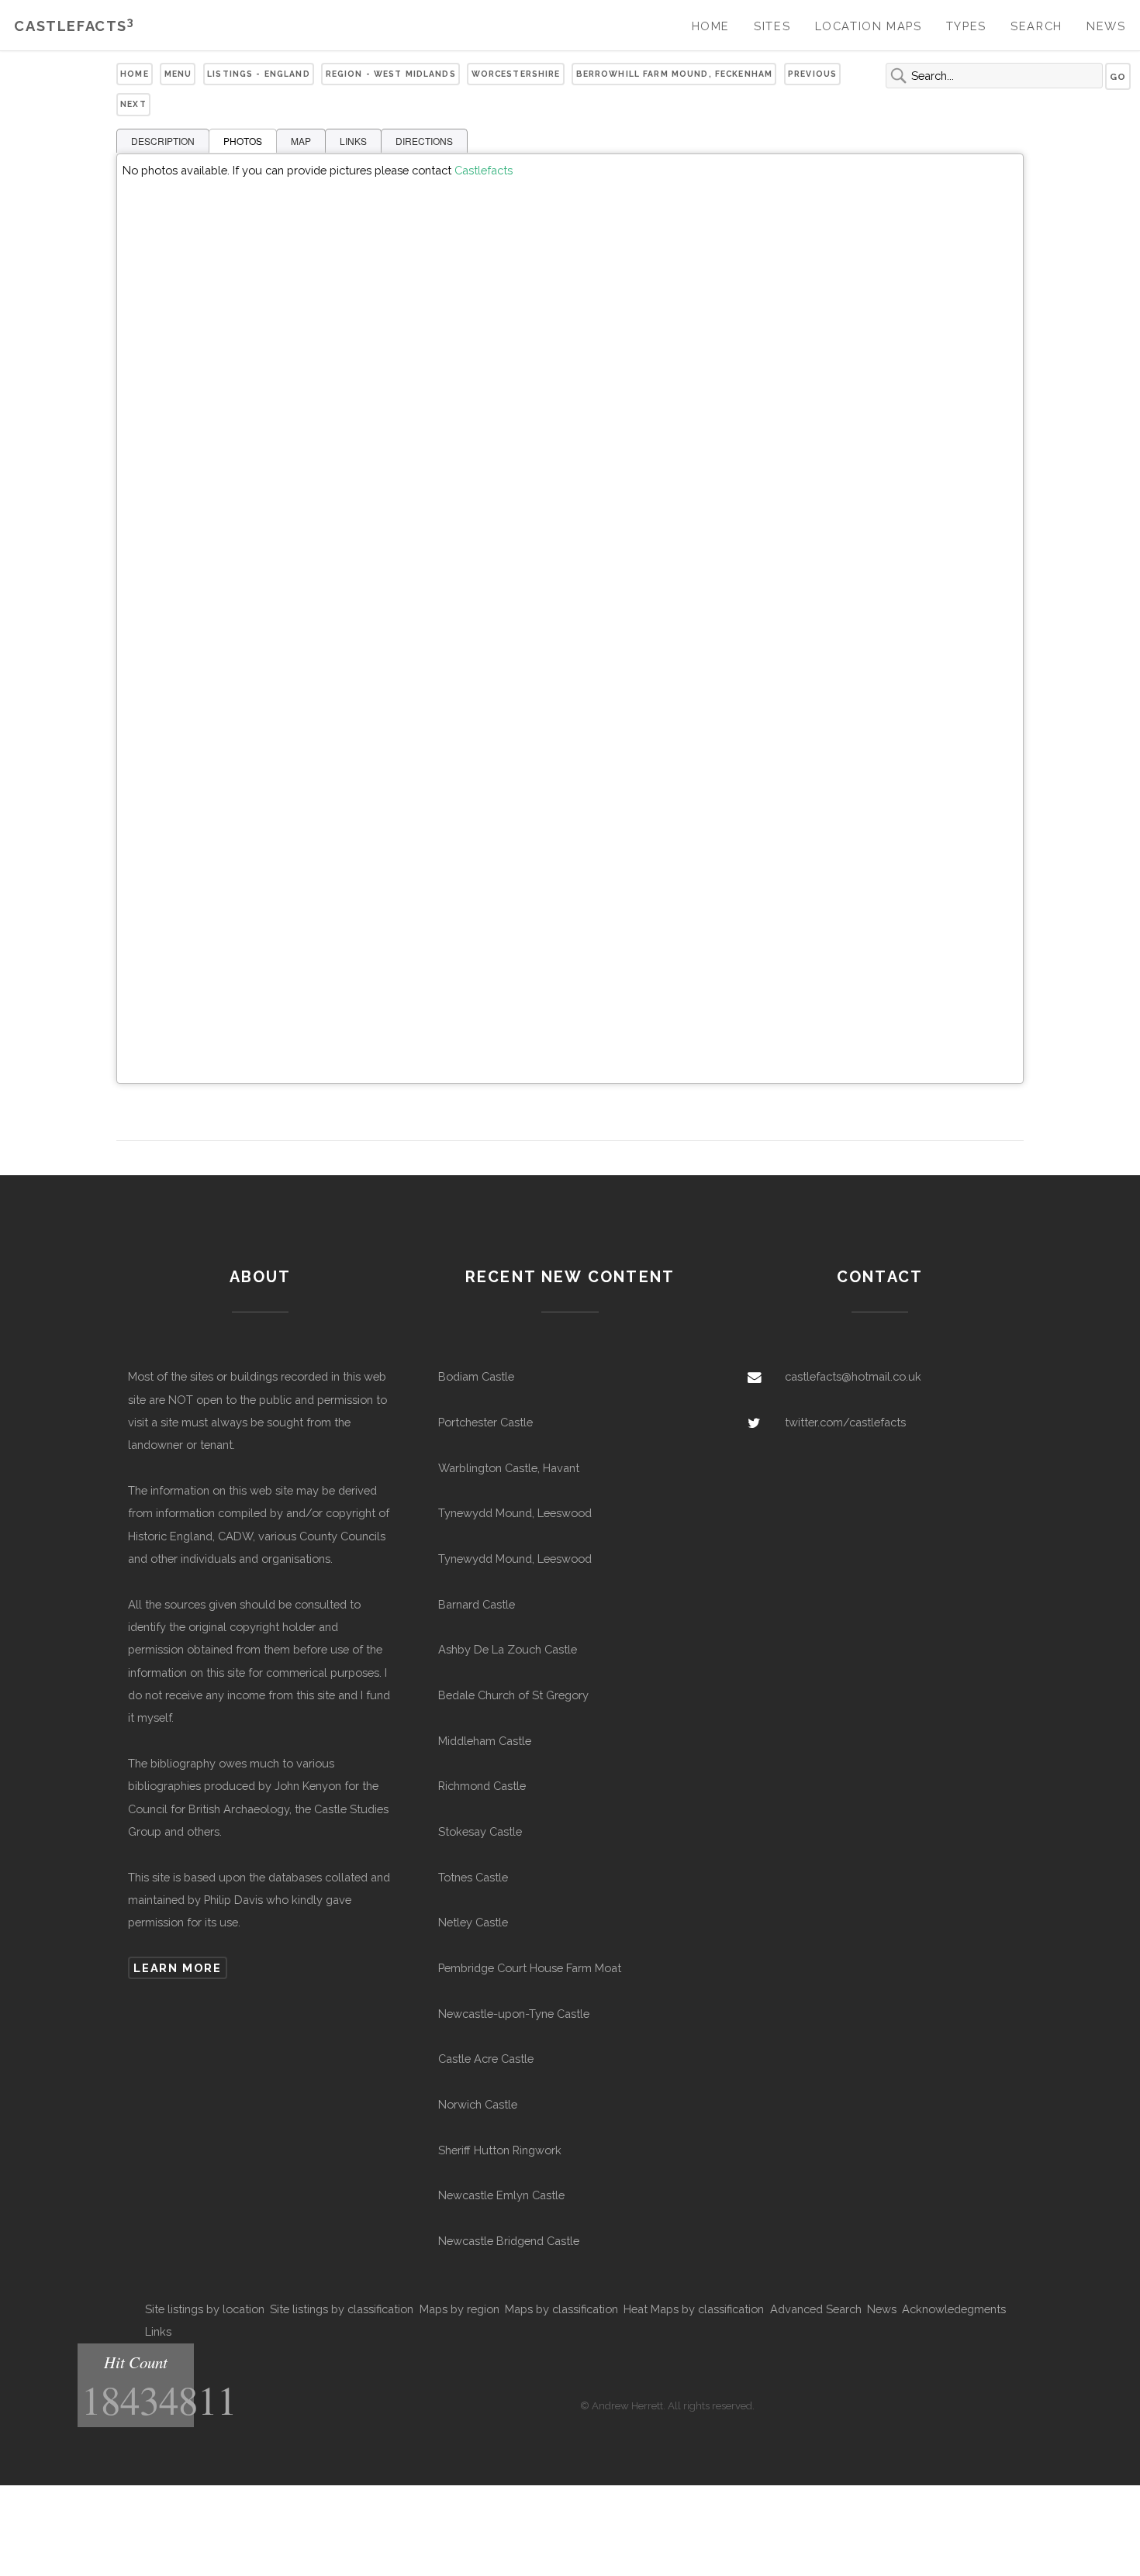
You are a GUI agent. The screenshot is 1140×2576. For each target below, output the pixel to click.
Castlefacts (74, 26)
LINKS (353, 141)
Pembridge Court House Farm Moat (530, 1968)
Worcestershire (516, 74)
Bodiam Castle (476, 1376)
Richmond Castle (482, 1786)
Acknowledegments (954, 2309)
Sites (772, 26)
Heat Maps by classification (694, 2309)
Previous (812, 74)
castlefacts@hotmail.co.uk (853, 1376)
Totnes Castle (473, 1877)
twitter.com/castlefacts (845, 1422)
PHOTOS (243, 141)
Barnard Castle (477, 1604)
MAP (301, 141)
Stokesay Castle (480, 1831)
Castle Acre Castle (486, 2059)
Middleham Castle (485, 1741)
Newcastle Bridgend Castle (509, 2241)
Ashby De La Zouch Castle (508, 1649)
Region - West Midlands (391, 74)
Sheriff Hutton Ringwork (500, 2150)
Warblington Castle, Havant (509, 1468)
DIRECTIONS (424, 141)
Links (158, 2331)
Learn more (177, 1968)
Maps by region (459, 2309)
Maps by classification (561, 2309)
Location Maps (869, 26)
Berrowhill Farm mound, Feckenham (675, 74)
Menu (178, 74)
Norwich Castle (478, 2104)
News (1106, 26)
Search (1036, 26)
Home (711, 26)
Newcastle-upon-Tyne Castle (514, 2014)
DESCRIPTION (163, 141)
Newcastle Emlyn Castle (501, 2195)
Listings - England (259, 74)
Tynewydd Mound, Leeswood (515, 1513)
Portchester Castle (485, 1422)
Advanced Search (816, 2309)
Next (133, 104)
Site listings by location (205, 2309)
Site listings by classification (342, 2309)
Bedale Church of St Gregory (513, 1695)
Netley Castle (473, 1922)
